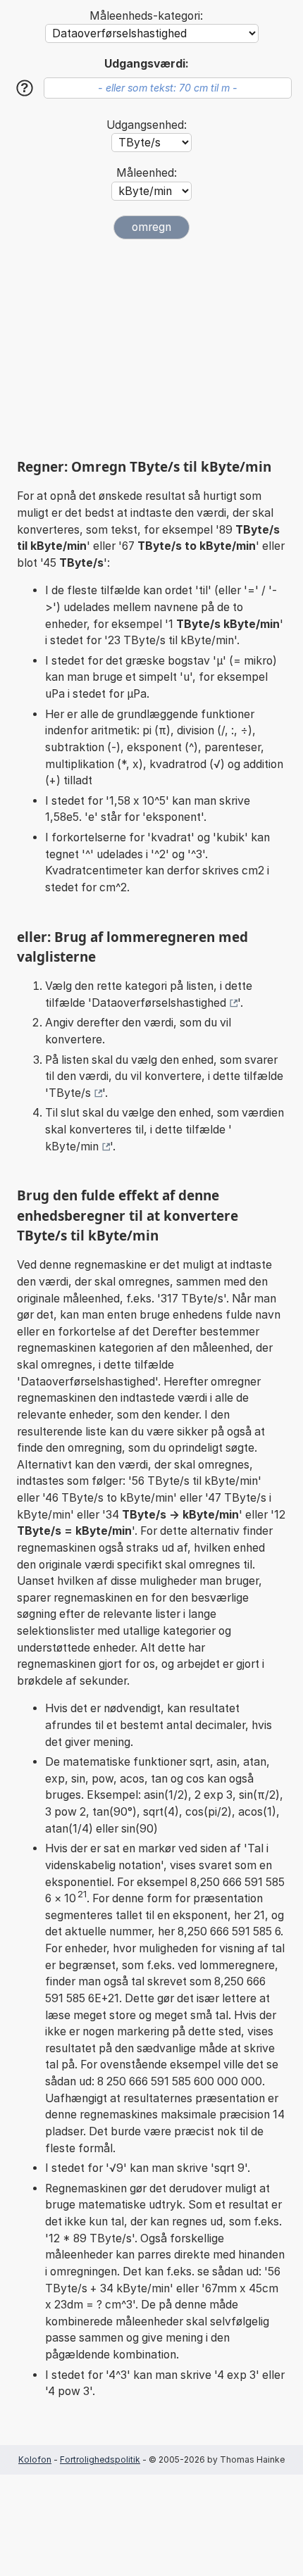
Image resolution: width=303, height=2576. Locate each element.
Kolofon (35, 2459)
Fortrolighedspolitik (100, 2459)
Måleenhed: (147, 173)
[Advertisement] (151, 348)
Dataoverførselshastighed (159, 1003)
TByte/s (70, 1093)
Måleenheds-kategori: (146, 16)
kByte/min (72, 1146)
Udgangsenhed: (147, 125)
